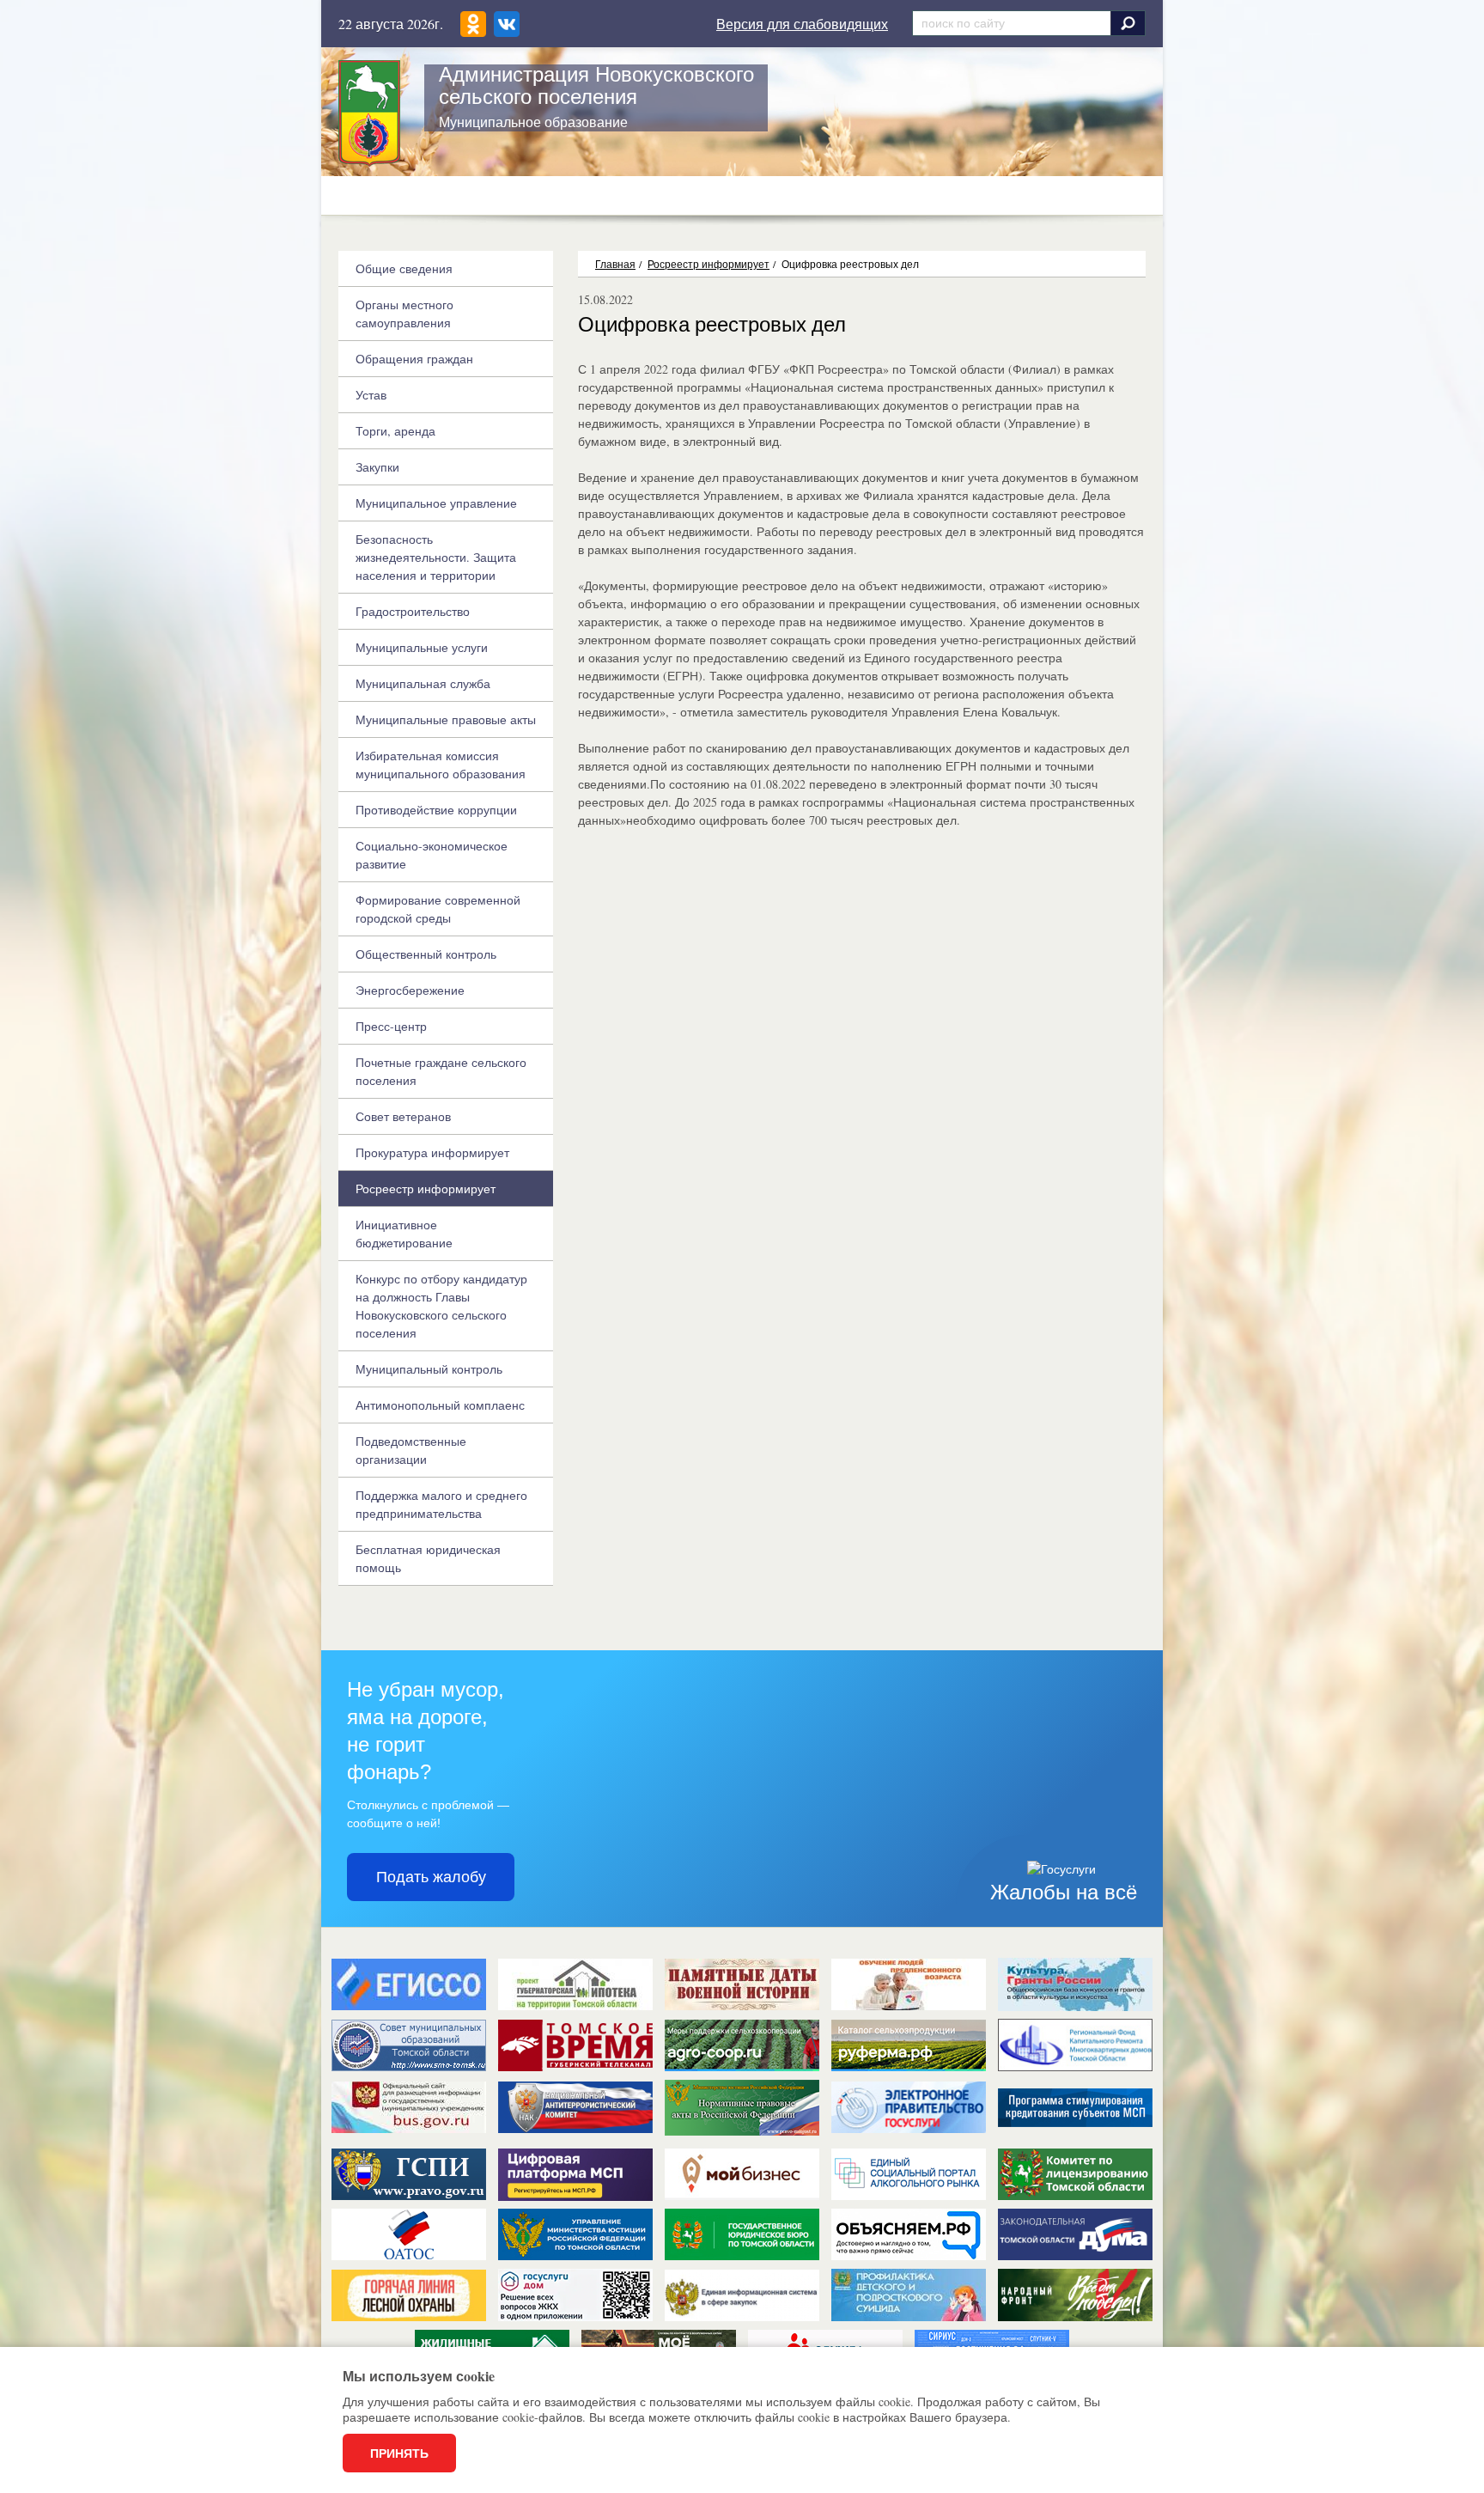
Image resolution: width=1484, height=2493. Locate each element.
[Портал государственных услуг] (909, 2107)
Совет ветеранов (403, 1116)
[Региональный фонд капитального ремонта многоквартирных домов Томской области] (1075, 2045)
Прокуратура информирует (432, 1152)
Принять (399, 2453)
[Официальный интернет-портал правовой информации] (409, 2174)
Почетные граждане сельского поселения (441, 1071)
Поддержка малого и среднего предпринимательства (441, 1504)
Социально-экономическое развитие (432, 855)
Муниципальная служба (423, 683)
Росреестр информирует (709, 264)
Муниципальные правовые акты (446, 719)
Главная (615, 264)
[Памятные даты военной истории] (742, 1984)
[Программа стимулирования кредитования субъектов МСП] (1075, 2114)
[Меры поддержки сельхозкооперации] (742, 2045)
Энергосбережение (410, 990)
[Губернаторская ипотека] (575, 1984)
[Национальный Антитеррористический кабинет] (575, 2107)
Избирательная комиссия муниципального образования (441, 765)
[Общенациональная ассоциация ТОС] (409, 2234)
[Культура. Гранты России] (1075, 1984)
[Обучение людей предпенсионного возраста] (909, 1984)
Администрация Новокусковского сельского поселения (596, 85)
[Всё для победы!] (1075, 2295)
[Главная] (369, 113)
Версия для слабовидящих (802, 24)
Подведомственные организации (411, 1450)
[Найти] (1128, 23)
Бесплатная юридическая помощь (428, 1558)
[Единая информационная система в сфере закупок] (742, 2295)
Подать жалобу (431, 1877)
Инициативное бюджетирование (404, 1234)
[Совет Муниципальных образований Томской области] (409, 2045)
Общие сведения (404, 268)
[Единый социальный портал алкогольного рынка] (909, 2174)
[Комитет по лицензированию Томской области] (1075, 2174)
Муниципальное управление (436, 503)
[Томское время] (575, 2045)
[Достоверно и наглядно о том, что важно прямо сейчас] (909, 2234)
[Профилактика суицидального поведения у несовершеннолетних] (909, 2295)
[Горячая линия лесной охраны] (409, 2295)
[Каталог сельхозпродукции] (909, 2045)
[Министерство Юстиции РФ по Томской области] (575, 2234)
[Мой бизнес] (742, 2174)
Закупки (377, 467)
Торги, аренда (395, 431)
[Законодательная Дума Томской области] (1075, 2234)
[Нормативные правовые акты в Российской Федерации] (742, 2106)
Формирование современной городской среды (438, 909)
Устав (371, 395)
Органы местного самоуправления (404, 314)
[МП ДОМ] (575, 2295)
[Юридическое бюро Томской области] (742, 2234)
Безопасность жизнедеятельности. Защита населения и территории (436, 557)
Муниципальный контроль (429, 1369)
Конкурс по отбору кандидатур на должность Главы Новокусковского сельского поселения (441, 1306)
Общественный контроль (426, 954)
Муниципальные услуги (422, 647)
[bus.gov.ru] (409, 2107)
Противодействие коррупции (436, 810)
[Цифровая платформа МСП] (575, 2174)
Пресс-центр (391, 1026)
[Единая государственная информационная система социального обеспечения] (409, 1984)
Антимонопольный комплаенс (440, 1405)
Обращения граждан (414, 359)
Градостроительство (413, 611)
